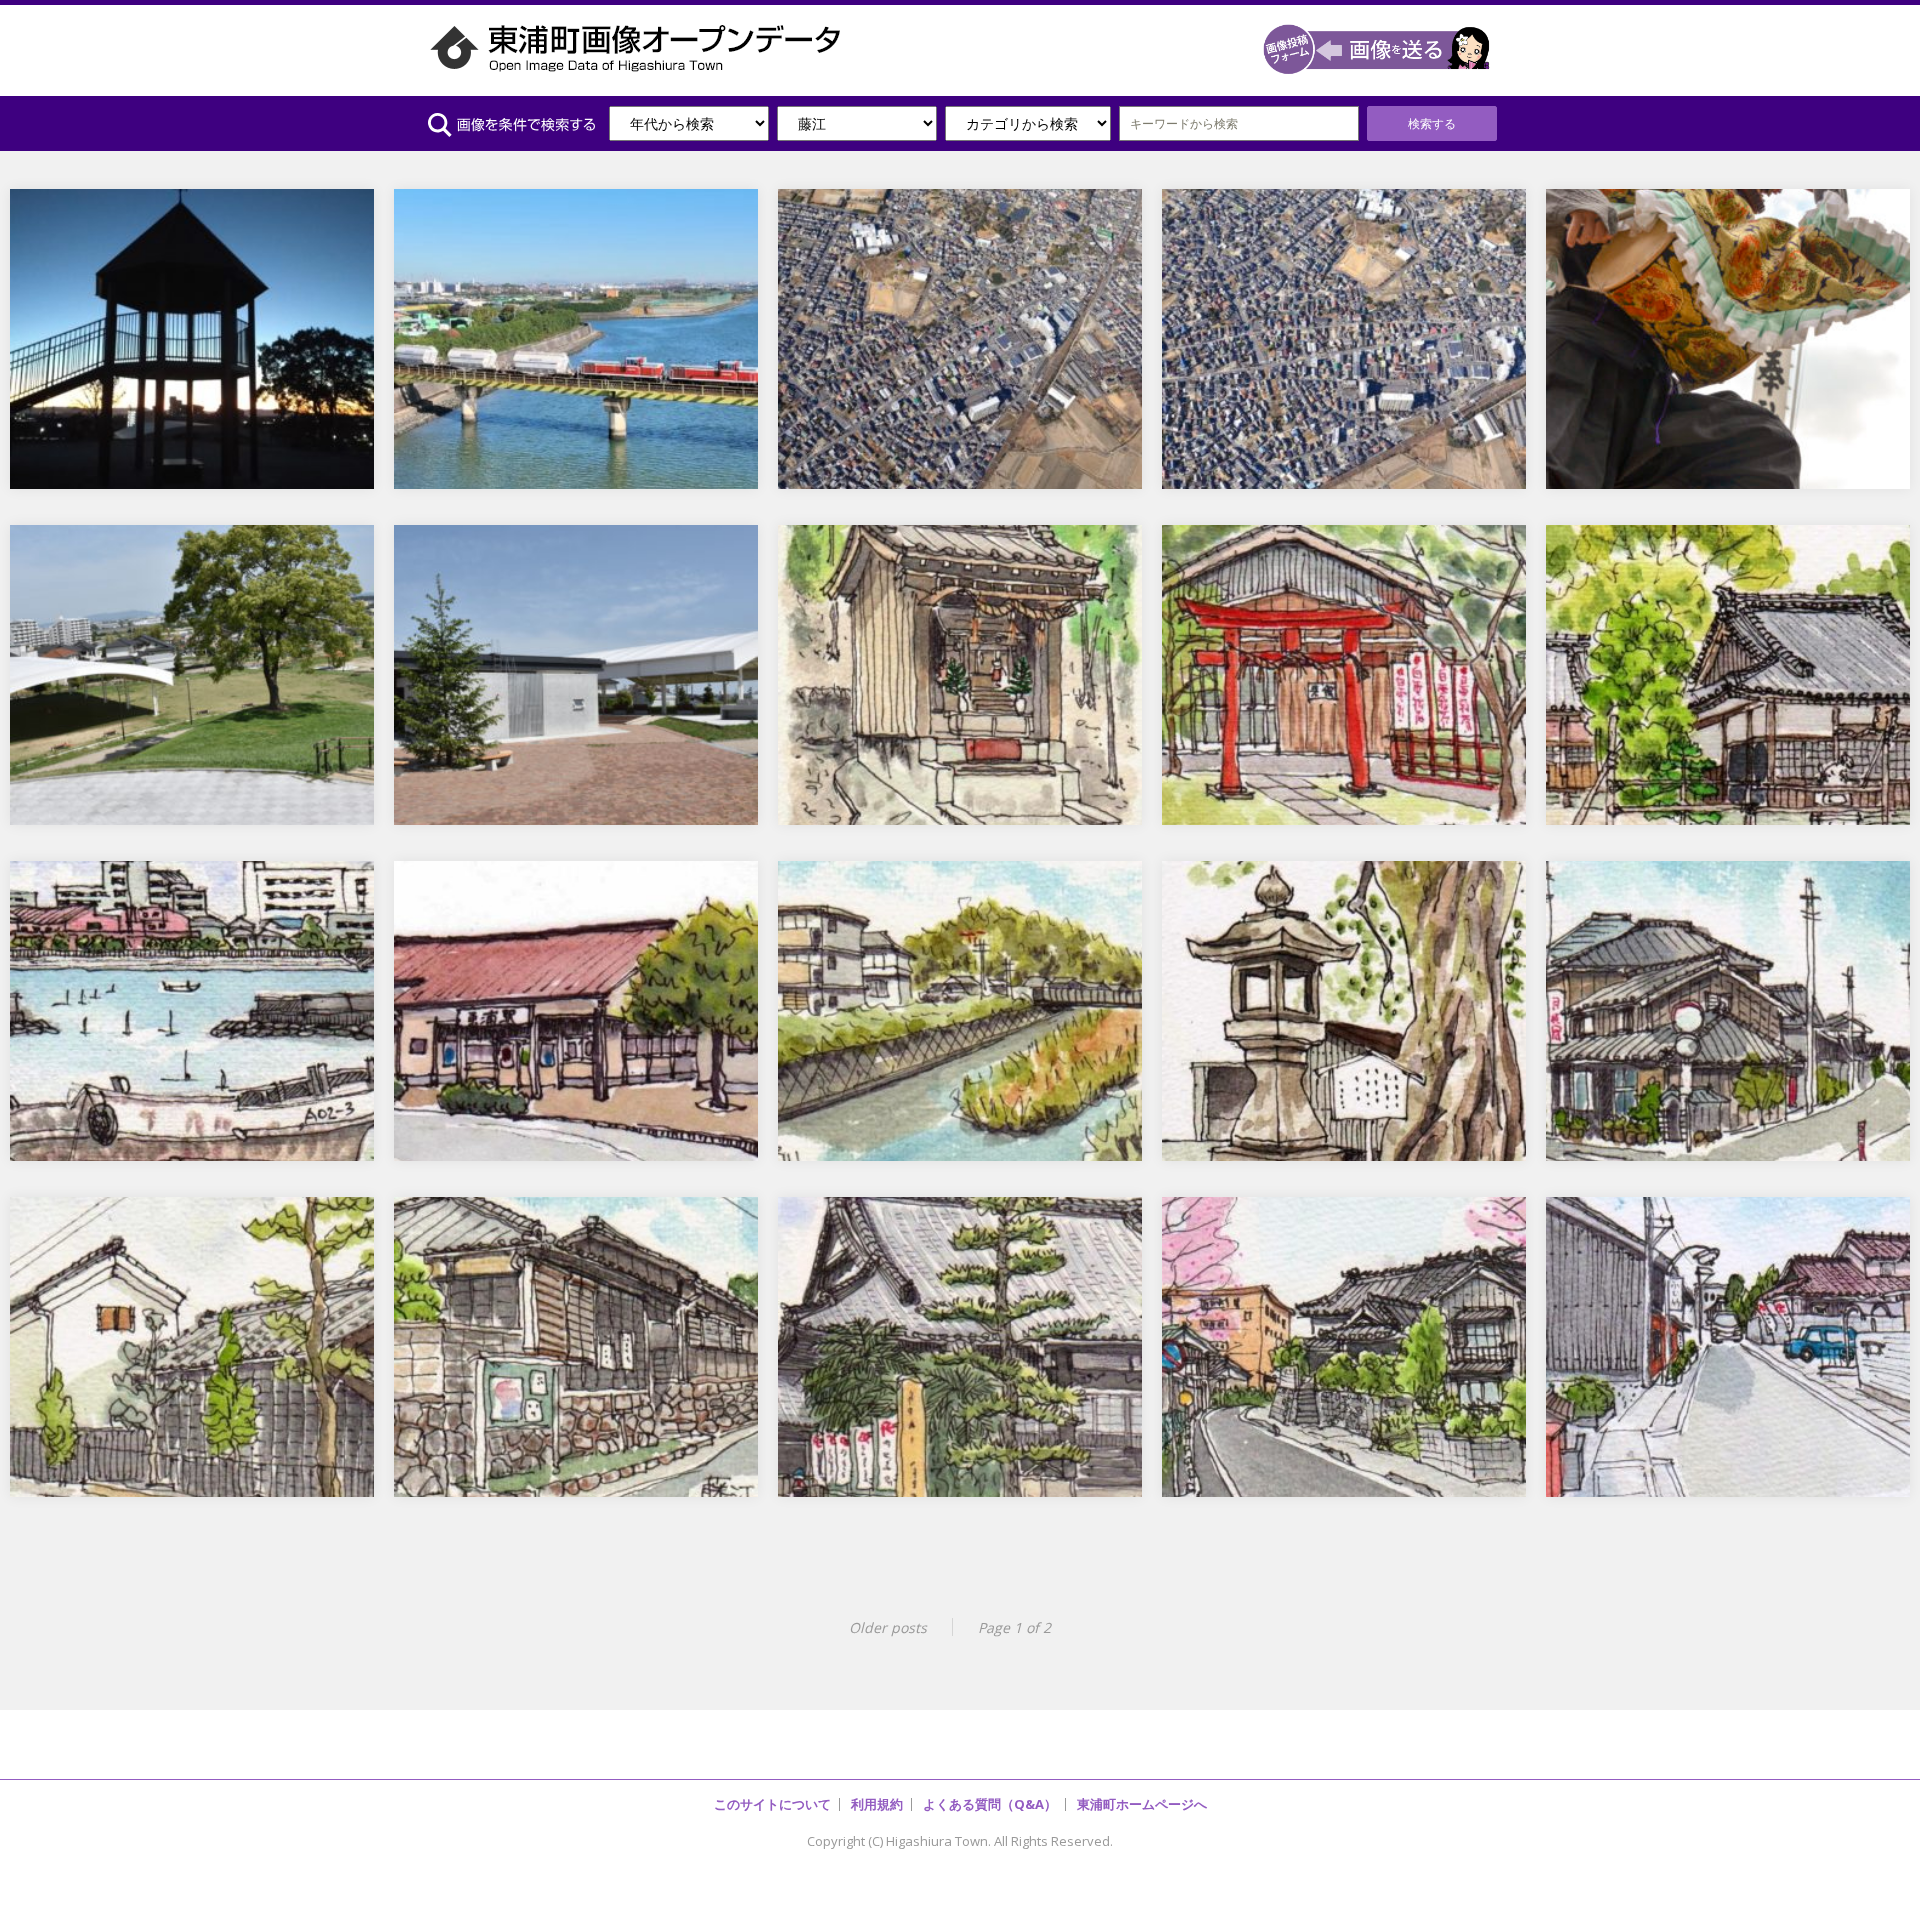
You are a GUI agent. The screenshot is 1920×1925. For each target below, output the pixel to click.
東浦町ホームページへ (1142, 1804)
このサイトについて (772, 1804)
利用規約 (877, 1804)
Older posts (888, 1627)
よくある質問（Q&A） (990, 1804)
